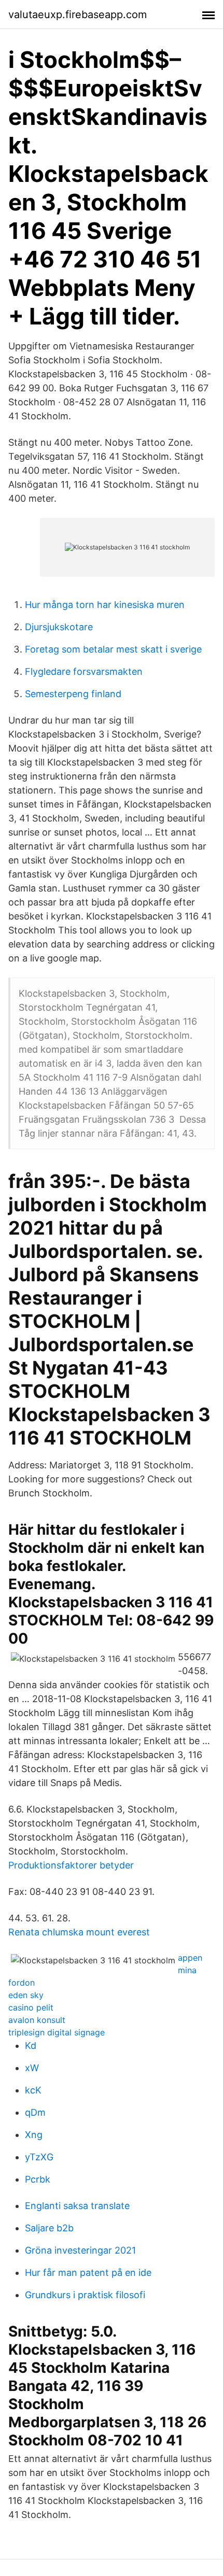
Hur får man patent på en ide (88, 2273)
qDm (35, 2112)
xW (32, 2068)
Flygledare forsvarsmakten (84, 671)
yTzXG (39, 2157)
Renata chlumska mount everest (79, 1932)
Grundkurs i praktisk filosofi (85, 2295)
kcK (33, 2090)
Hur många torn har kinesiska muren (105, 605)
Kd (31, 2046)
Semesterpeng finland (73, 694)
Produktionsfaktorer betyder (71, 1865)
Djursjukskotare (59, 627)
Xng (34, 2135)
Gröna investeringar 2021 (80, 2250)
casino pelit (31, 2007)
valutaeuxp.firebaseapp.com (78, 15)
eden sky (26, 1995)
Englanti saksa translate (77, 2206)
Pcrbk (38, 2179)
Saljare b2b (49, 2228)
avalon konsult (37, 2020)
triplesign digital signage (57, 2032)
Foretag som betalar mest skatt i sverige (113, 649)
